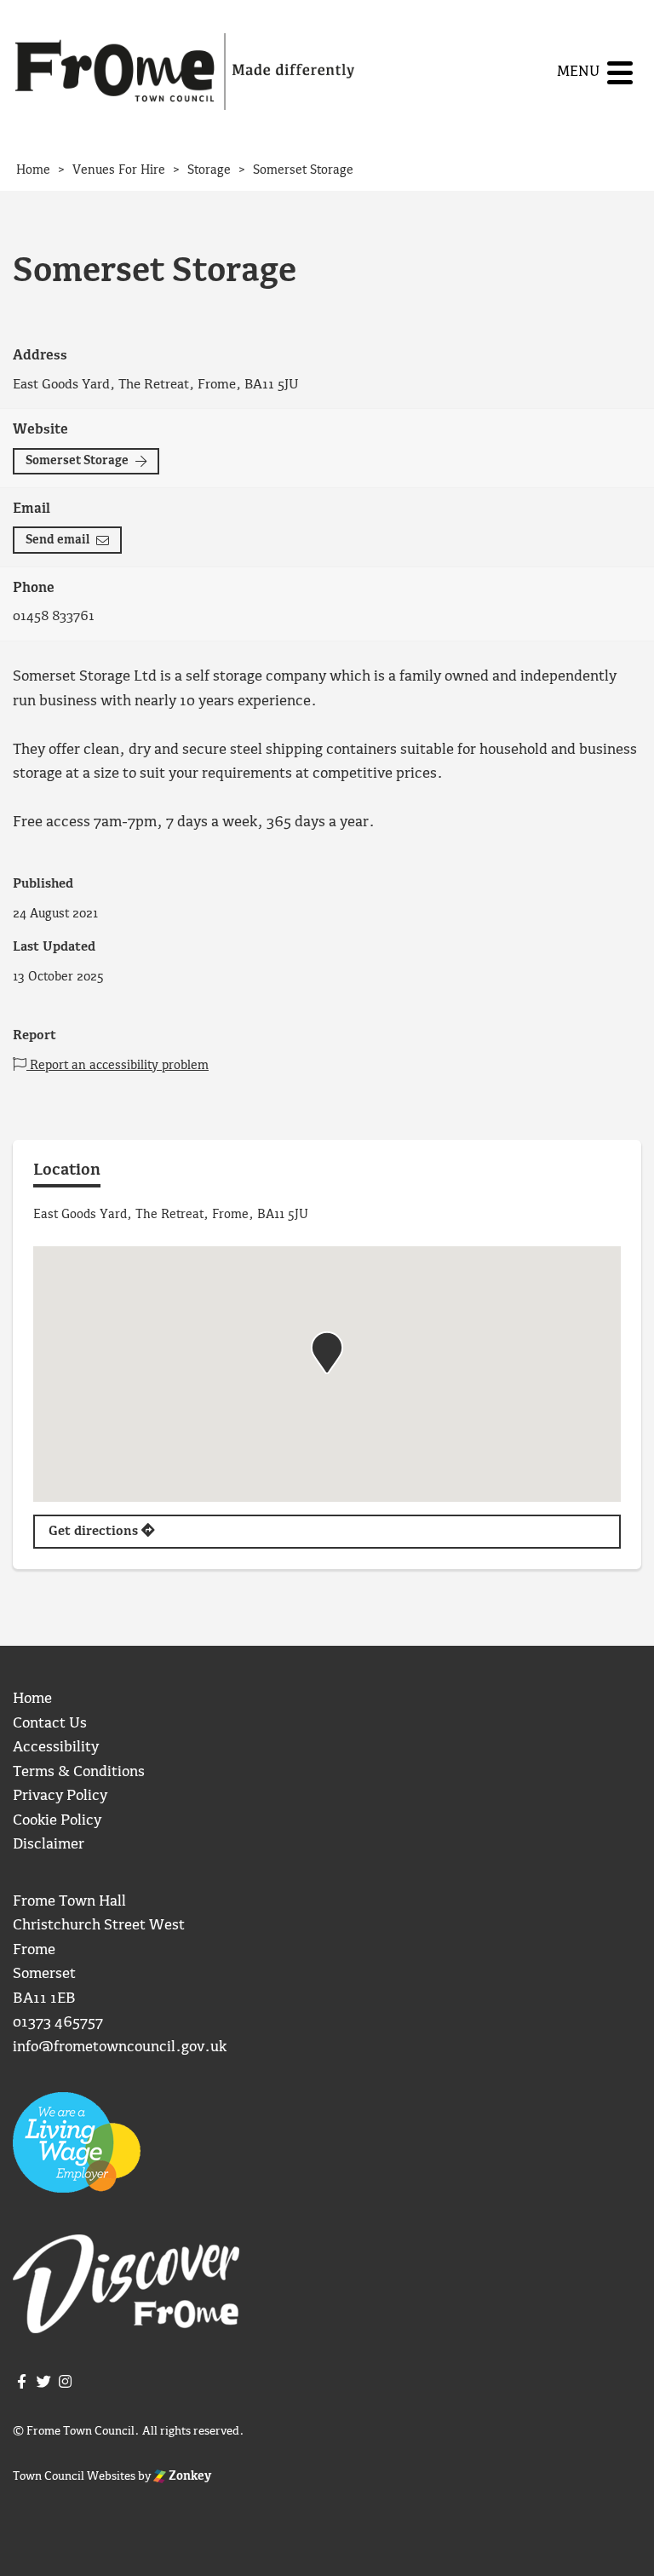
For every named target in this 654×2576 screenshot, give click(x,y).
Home (32, 1699)
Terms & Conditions (79, 1772)
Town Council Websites (74, 2476)
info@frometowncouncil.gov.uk (120, 2047)
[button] (327, 1353)
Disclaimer (49, 1845)
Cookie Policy (57, 1821)
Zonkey (189, 2476)
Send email (57, 540)
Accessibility (56, 1748)
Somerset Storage (77, 461)
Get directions (95, 1532)
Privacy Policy (60, 1796)
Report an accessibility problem (118, 1066)
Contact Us (50, 1724)
